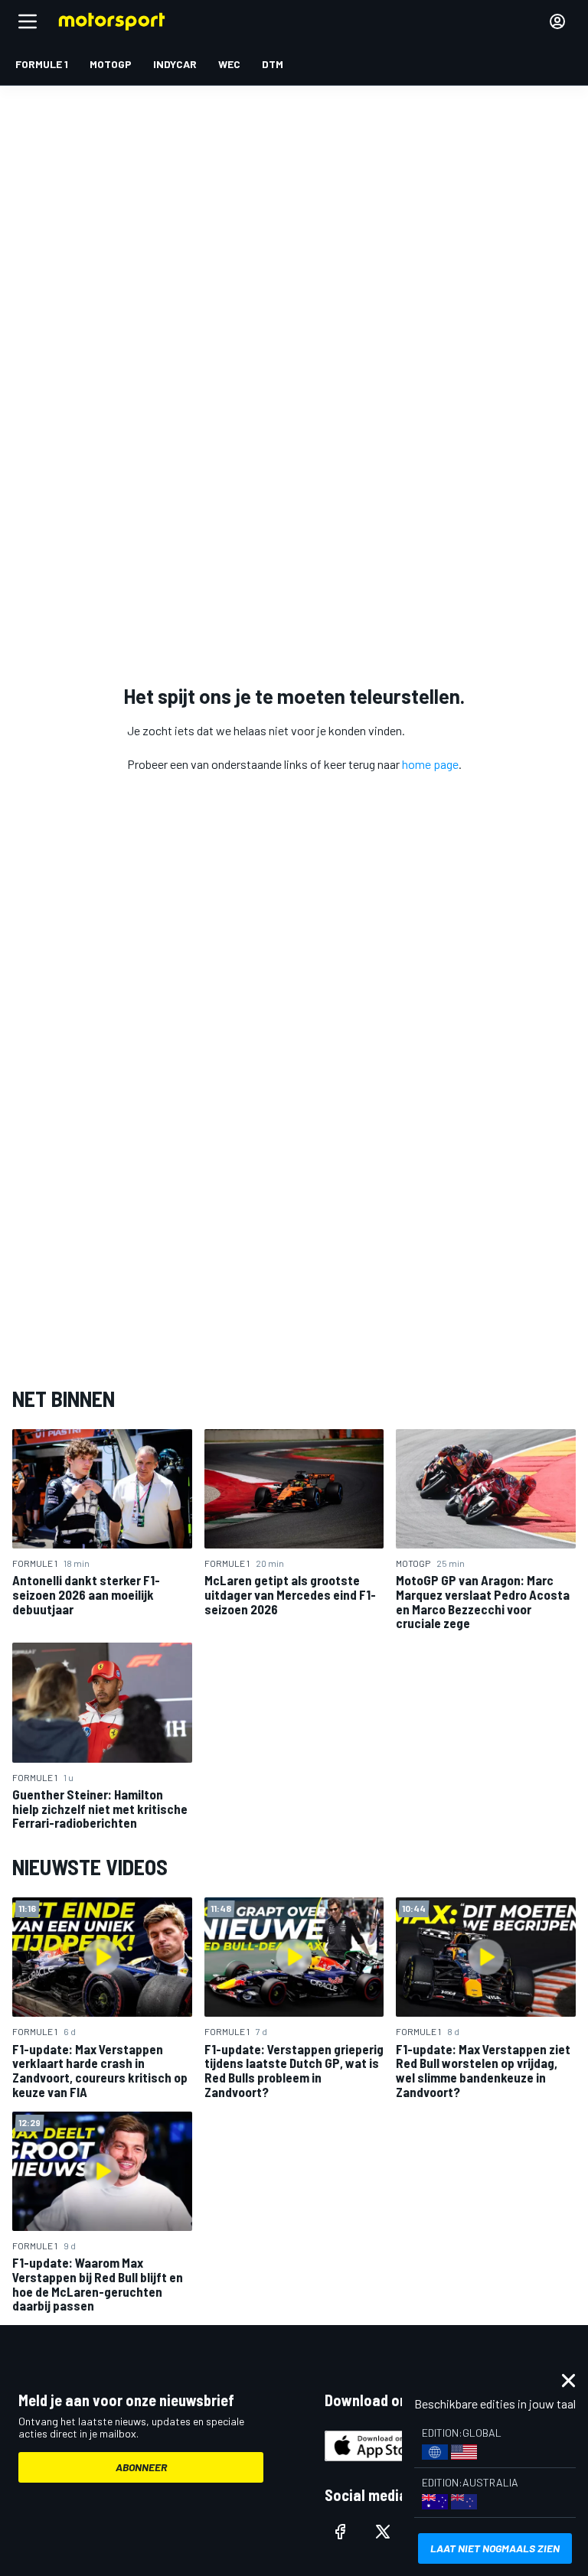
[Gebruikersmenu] (557, 21)
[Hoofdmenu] (28, 21)
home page (430, 764)
